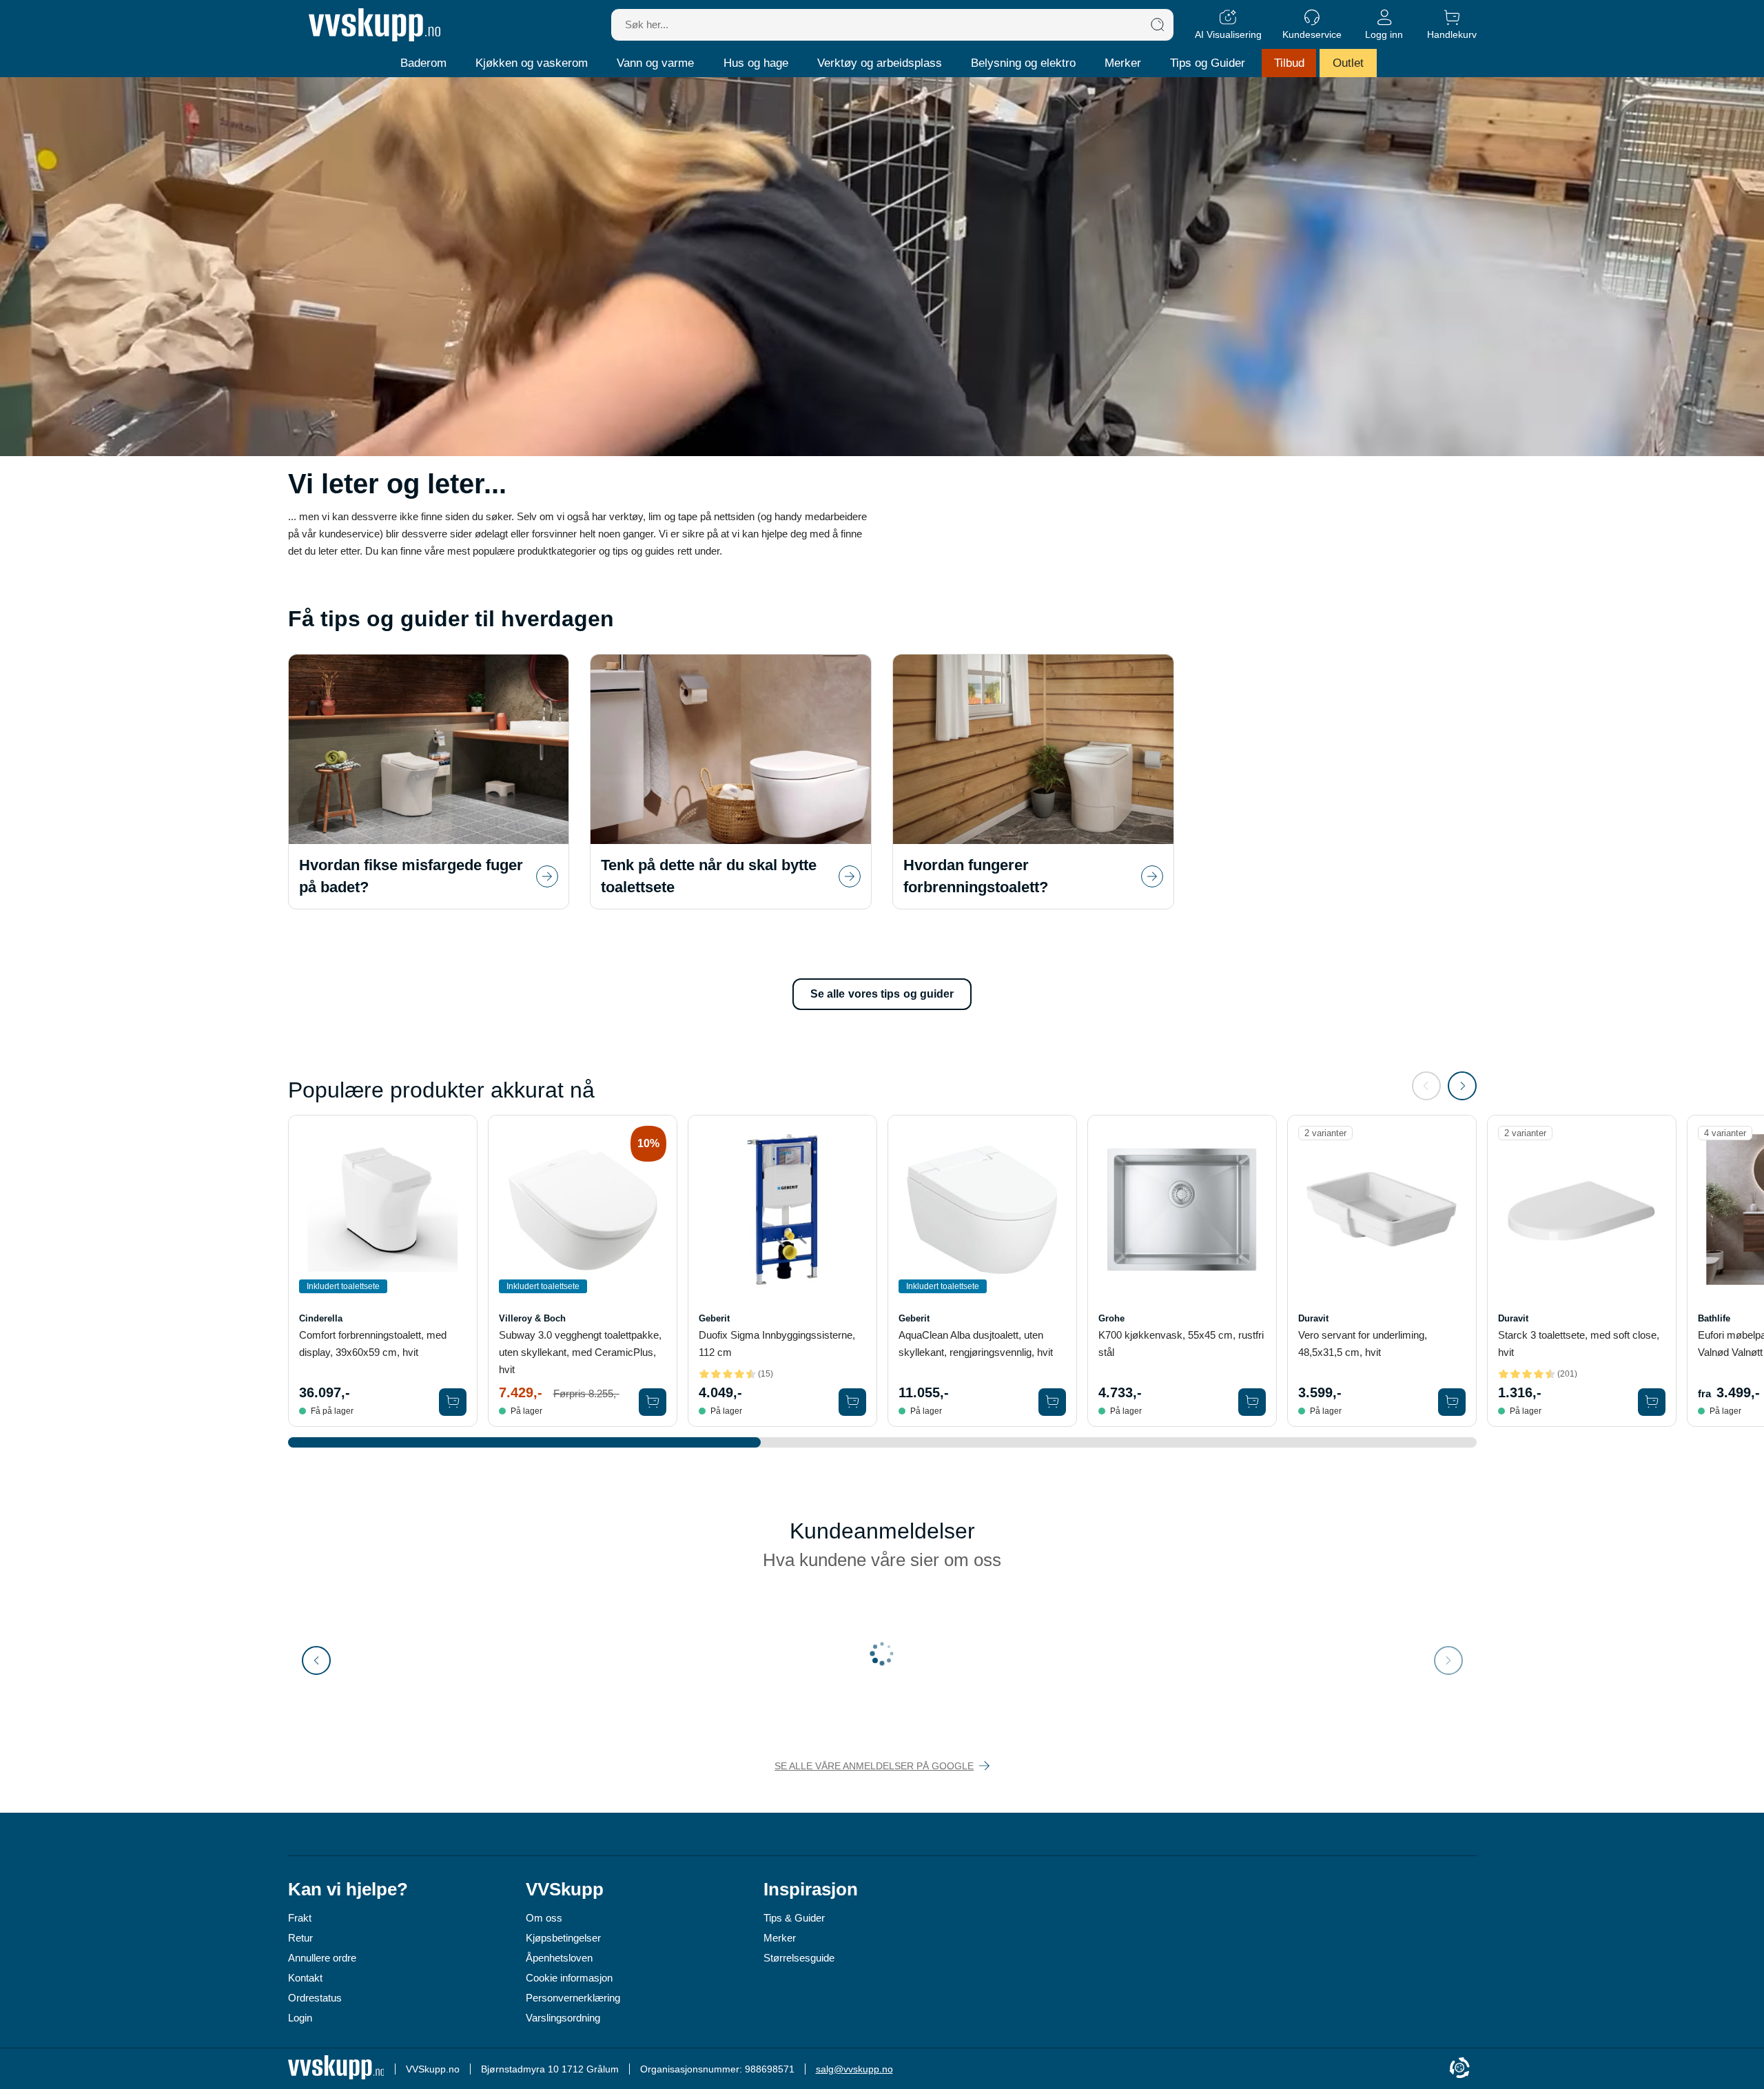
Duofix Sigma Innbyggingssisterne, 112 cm (777, 1344)
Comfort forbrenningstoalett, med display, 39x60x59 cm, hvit (373, 1344)
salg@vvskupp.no (854, 2069)
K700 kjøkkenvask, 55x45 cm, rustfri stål (1181, 1344)
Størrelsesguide (799, 1958)
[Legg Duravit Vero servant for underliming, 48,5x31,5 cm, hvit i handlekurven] (1452, 1402)
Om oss (544, 1918)
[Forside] (375, 25)
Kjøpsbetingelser (563, 1938)
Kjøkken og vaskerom (532, 63)
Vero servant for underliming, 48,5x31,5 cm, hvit (1363, 1344)
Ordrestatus (315, 1998)
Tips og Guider (1208, 63)
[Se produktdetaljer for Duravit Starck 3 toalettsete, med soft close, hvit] (1582, 1210)
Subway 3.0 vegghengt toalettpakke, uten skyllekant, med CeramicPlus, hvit (580, 1352)
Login (300, 2018)
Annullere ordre (322, 1958)
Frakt (300, 1918)
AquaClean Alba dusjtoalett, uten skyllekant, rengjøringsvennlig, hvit (976, 1344)
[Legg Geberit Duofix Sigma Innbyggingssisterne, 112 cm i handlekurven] (852, 1402)
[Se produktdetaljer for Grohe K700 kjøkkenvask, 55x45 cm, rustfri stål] (1182, 1210)
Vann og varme (655, 63)
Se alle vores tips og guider (882, 994)
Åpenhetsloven (559, 1958)
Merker (1123, 63)
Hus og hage (756, 63)
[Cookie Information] (1459, 2069)
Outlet (1348, 63)
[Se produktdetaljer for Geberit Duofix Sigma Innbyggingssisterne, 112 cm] (782, 1210)
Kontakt (305, 1978)
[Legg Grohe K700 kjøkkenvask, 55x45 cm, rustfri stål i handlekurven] (1252, 1402)
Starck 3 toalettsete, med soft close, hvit (1579, 1344)
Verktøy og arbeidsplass (880, 63)
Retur (300, 1938)
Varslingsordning (563, 2018)
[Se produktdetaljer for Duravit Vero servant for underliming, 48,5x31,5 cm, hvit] (1382, 1210)
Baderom (423, 63)
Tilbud (1289, 63)
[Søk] (1158, 25)
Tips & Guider (794, 1918)
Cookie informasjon (569, 1978)
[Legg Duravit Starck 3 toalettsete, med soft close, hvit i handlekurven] (1652, 1402)
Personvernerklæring (573, 1998)
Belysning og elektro (1023, 63)
